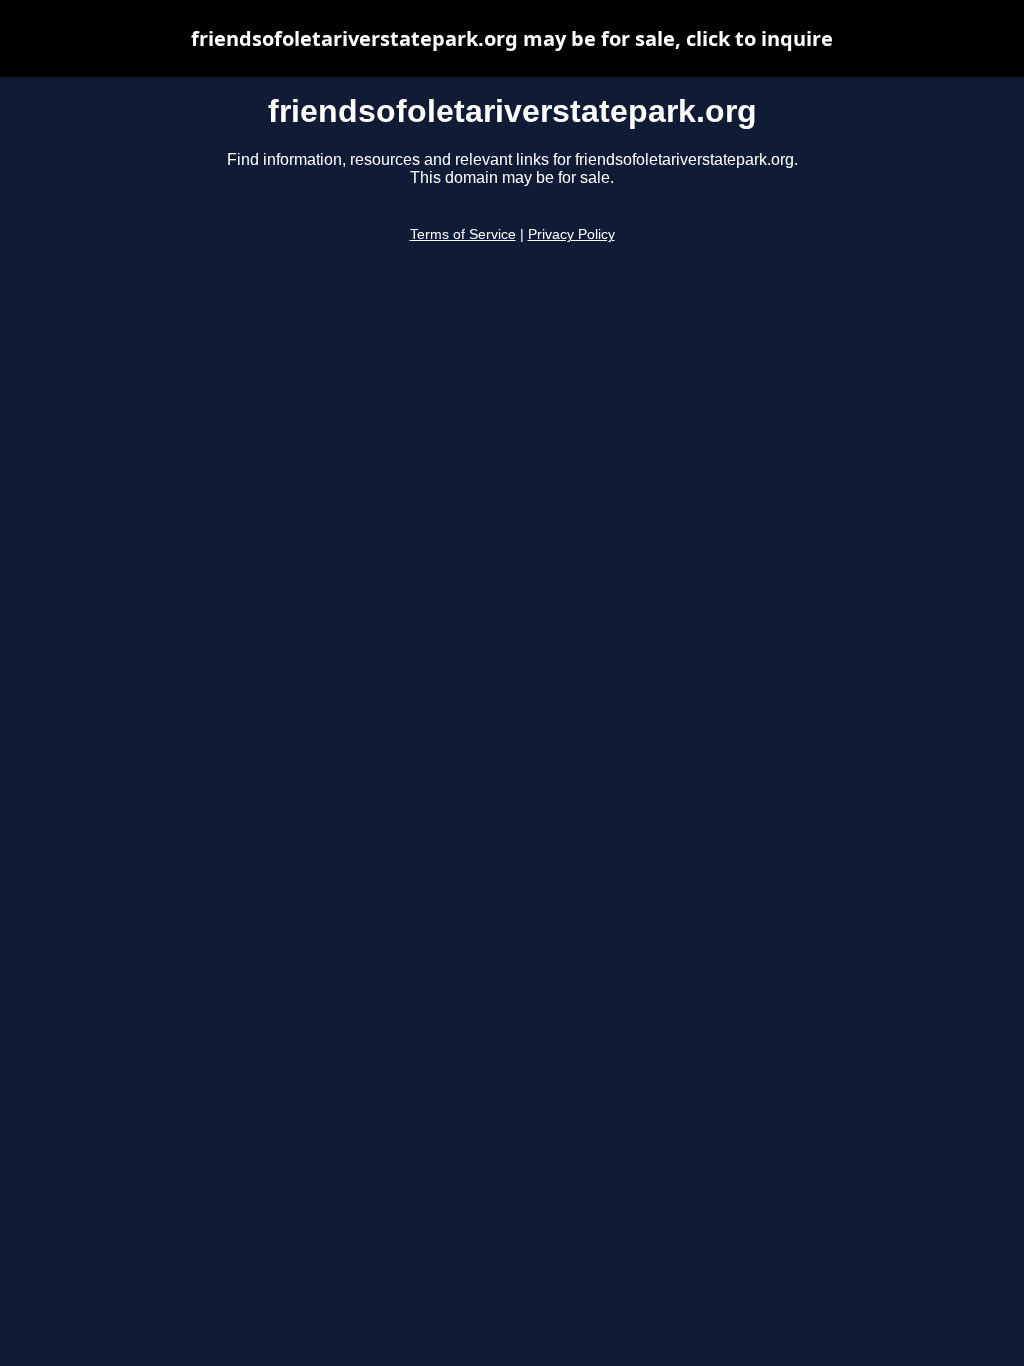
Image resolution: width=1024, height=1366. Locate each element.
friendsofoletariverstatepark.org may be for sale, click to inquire (512, 38)
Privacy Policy (571, 234)
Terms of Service (463, 234)
